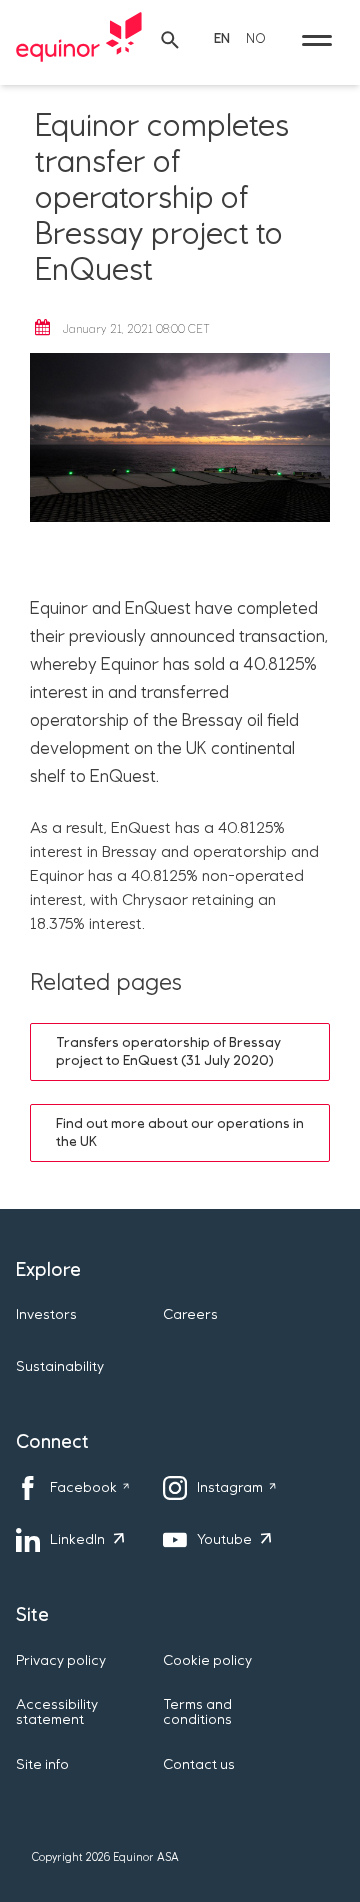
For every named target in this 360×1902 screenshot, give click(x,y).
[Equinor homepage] (79, 40)
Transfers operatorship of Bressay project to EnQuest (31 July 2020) (168, 1052)
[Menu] (317, 40)
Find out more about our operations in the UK (180, 1133)
